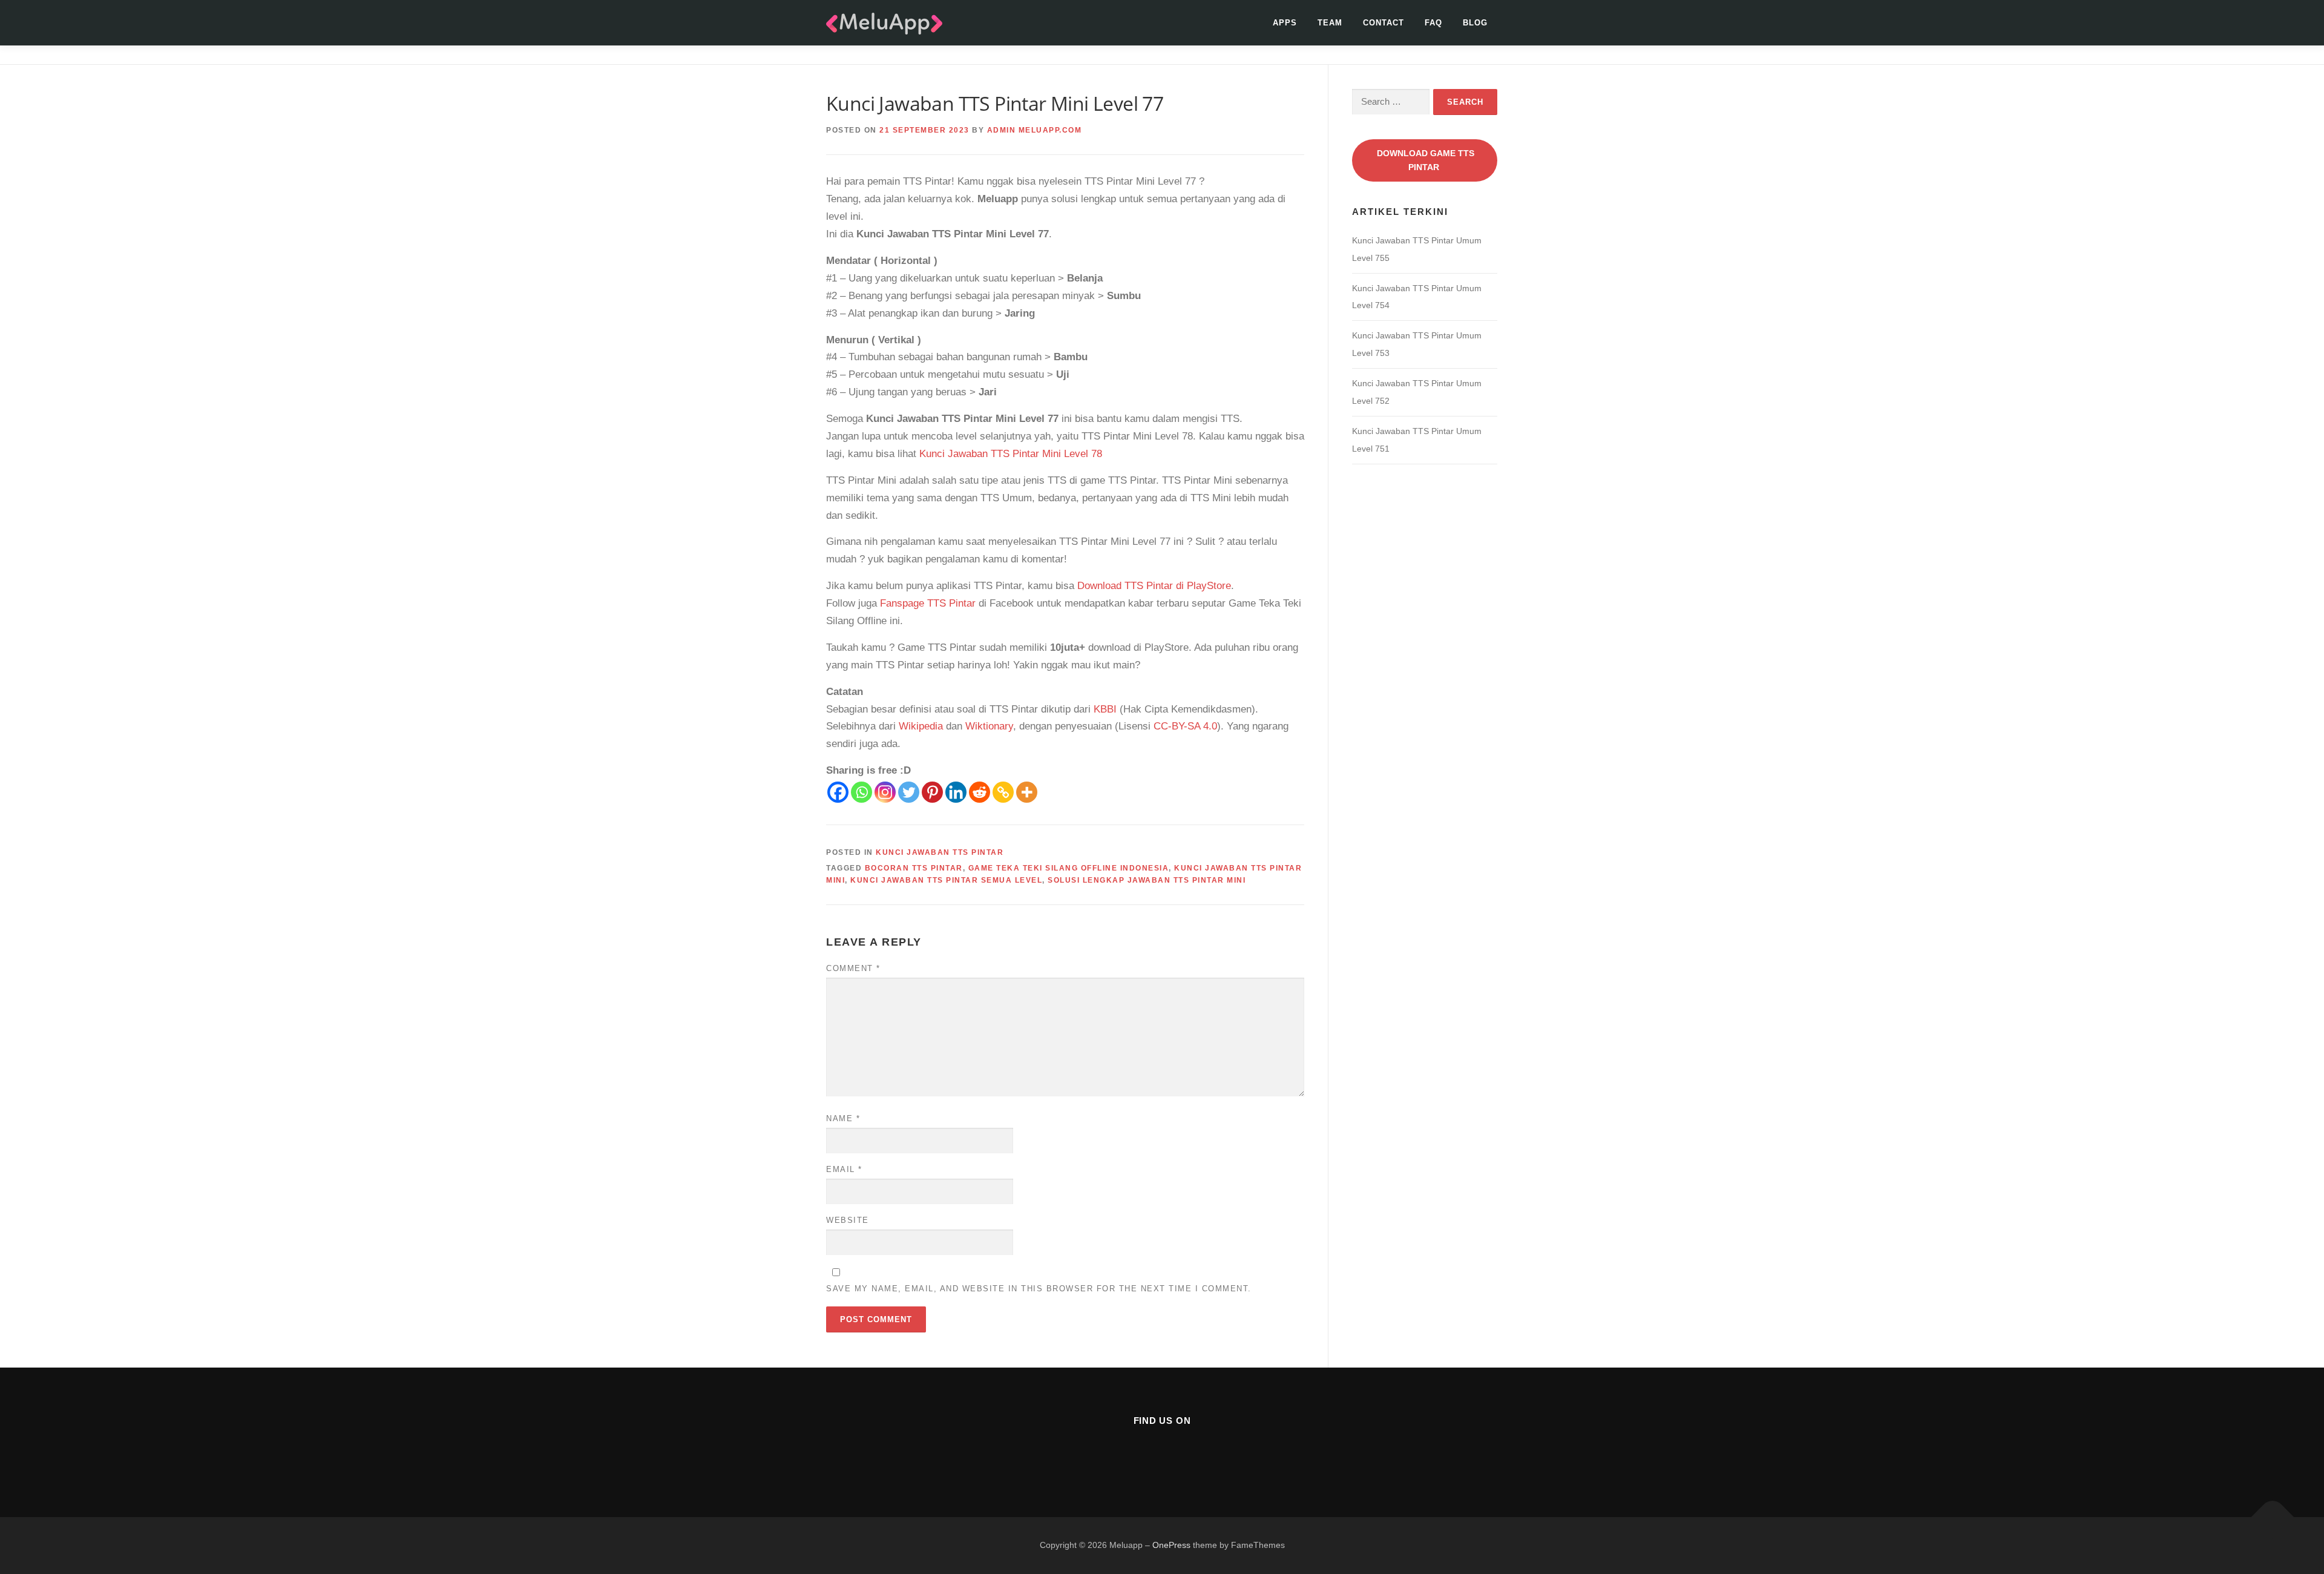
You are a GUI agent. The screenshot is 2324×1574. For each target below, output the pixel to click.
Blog (1475, 23)
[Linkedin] (956, 792)
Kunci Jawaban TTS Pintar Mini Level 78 (1011, 454)
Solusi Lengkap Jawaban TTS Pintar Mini (1147, 880)
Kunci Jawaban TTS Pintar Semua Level (946, 880)
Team (1330, 23)
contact (1384, 23)
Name (843, 1118)
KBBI (1105, 709)
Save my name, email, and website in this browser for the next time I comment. (1039, 1289)
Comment (853, 968)
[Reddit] (980, 792)
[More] (1027, 792)
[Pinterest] (932, 792)
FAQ (1433, 23)
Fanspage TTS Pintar (928, 603)
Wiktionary (989, 726)
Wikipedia (921, 726)
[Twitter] (909, 792)
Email (844, 1169)
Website (848, 1220)
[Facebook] (838, 792)
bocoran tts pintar (914, 868)
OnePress (1171, 1545)
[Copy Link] (1003, 792)
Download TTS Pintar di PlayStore (1154, 586)
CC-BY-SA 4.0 (1185, 726)
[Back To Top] (2273, 1517)
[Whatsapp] (862, 792)
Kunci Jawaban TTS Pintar (940, 852)
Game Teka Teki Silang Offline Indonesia (1069, 868)
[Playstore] (1192, 1453)
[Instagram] (885, 792)
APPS (1285, 23)
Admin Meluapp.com (1035, 130)
